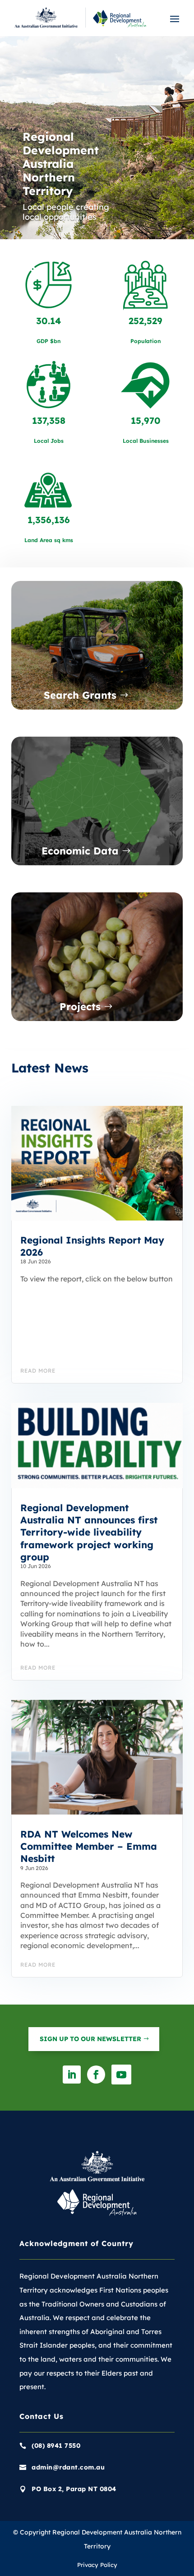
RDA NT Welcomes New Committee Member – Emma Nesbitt (89, 1846)
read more (38, 1371)
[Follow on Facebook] (96, 2075)
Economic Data (80, 851)
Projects (80, 1007)
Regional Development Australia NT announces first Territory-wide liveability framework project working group (89, 1532)
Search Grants (80, 696)
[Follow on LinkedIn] (72, 2075)
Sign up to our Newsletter (90, 2039)
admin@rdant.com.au (68, 2467)
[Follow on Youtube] (121, 2075)
